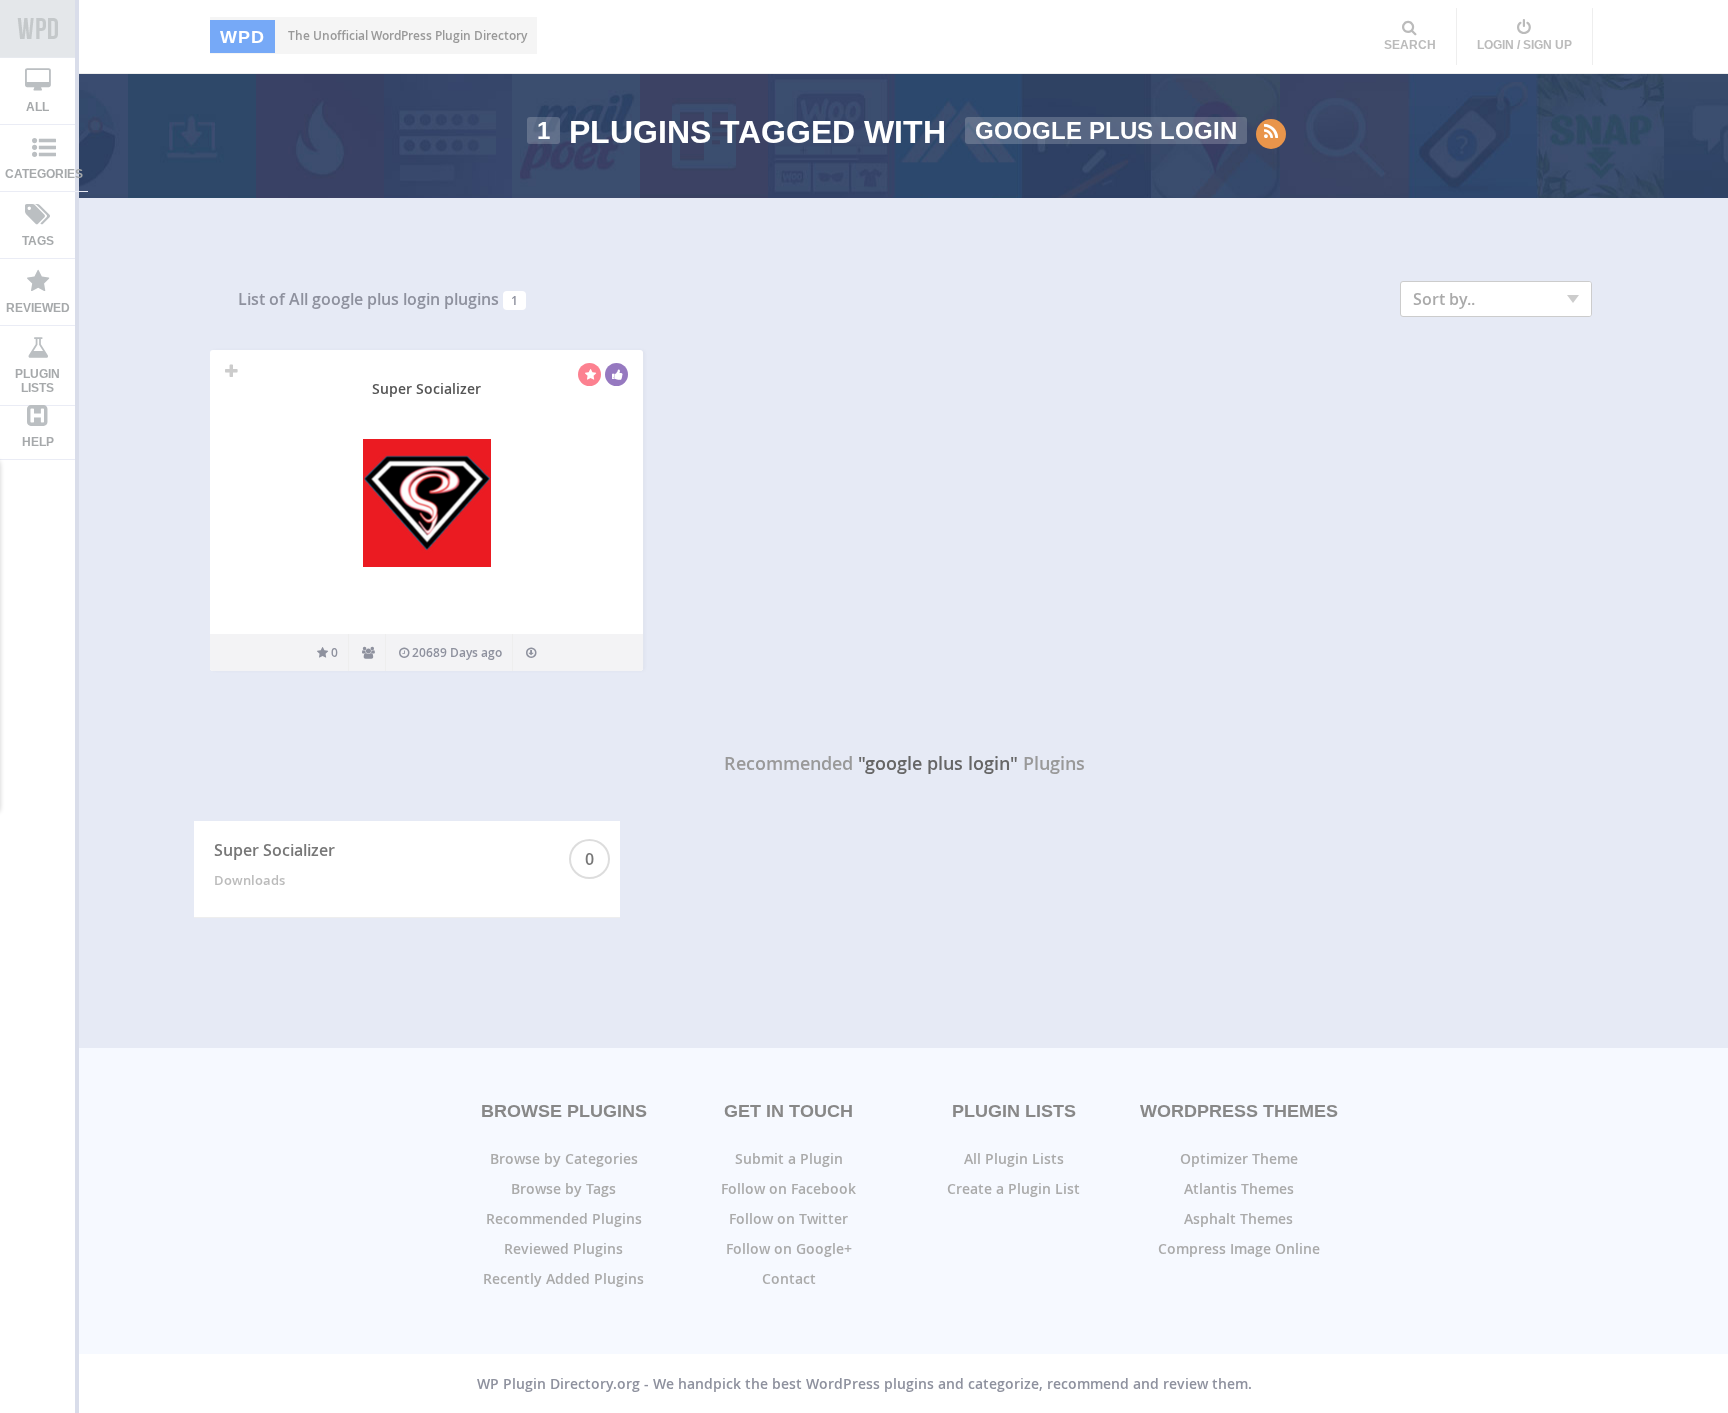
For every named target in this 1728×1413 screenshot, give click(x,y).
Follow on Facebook (788, 1188)
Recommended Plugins (564, 1218)
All (37, 107)
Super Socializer (426, 388)
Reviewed (38, 308)
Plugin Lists (37, 381)
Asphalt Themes (1238, 1218)
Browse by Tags (563, 1188)
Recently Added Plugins (563, 1278)
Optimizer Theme (1239, 1158)
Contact (789, 1278)
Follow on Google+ (789, 1248)
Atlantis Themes (1239, 1188)
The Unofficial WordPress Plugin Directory (373, 36)
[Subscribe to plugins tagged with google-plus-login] (1271, 134)
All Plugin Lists (1014, 1158)
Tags (38, 241)
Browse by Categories (564, 1158)
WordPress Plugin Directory (37, 29)
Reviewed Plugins (563, 1248)
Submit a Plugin (789, 1158)
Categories (44, 174)
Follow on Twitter (788, 1218)
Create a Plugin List (1013, 1188)
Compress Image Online (1239, 1248)
